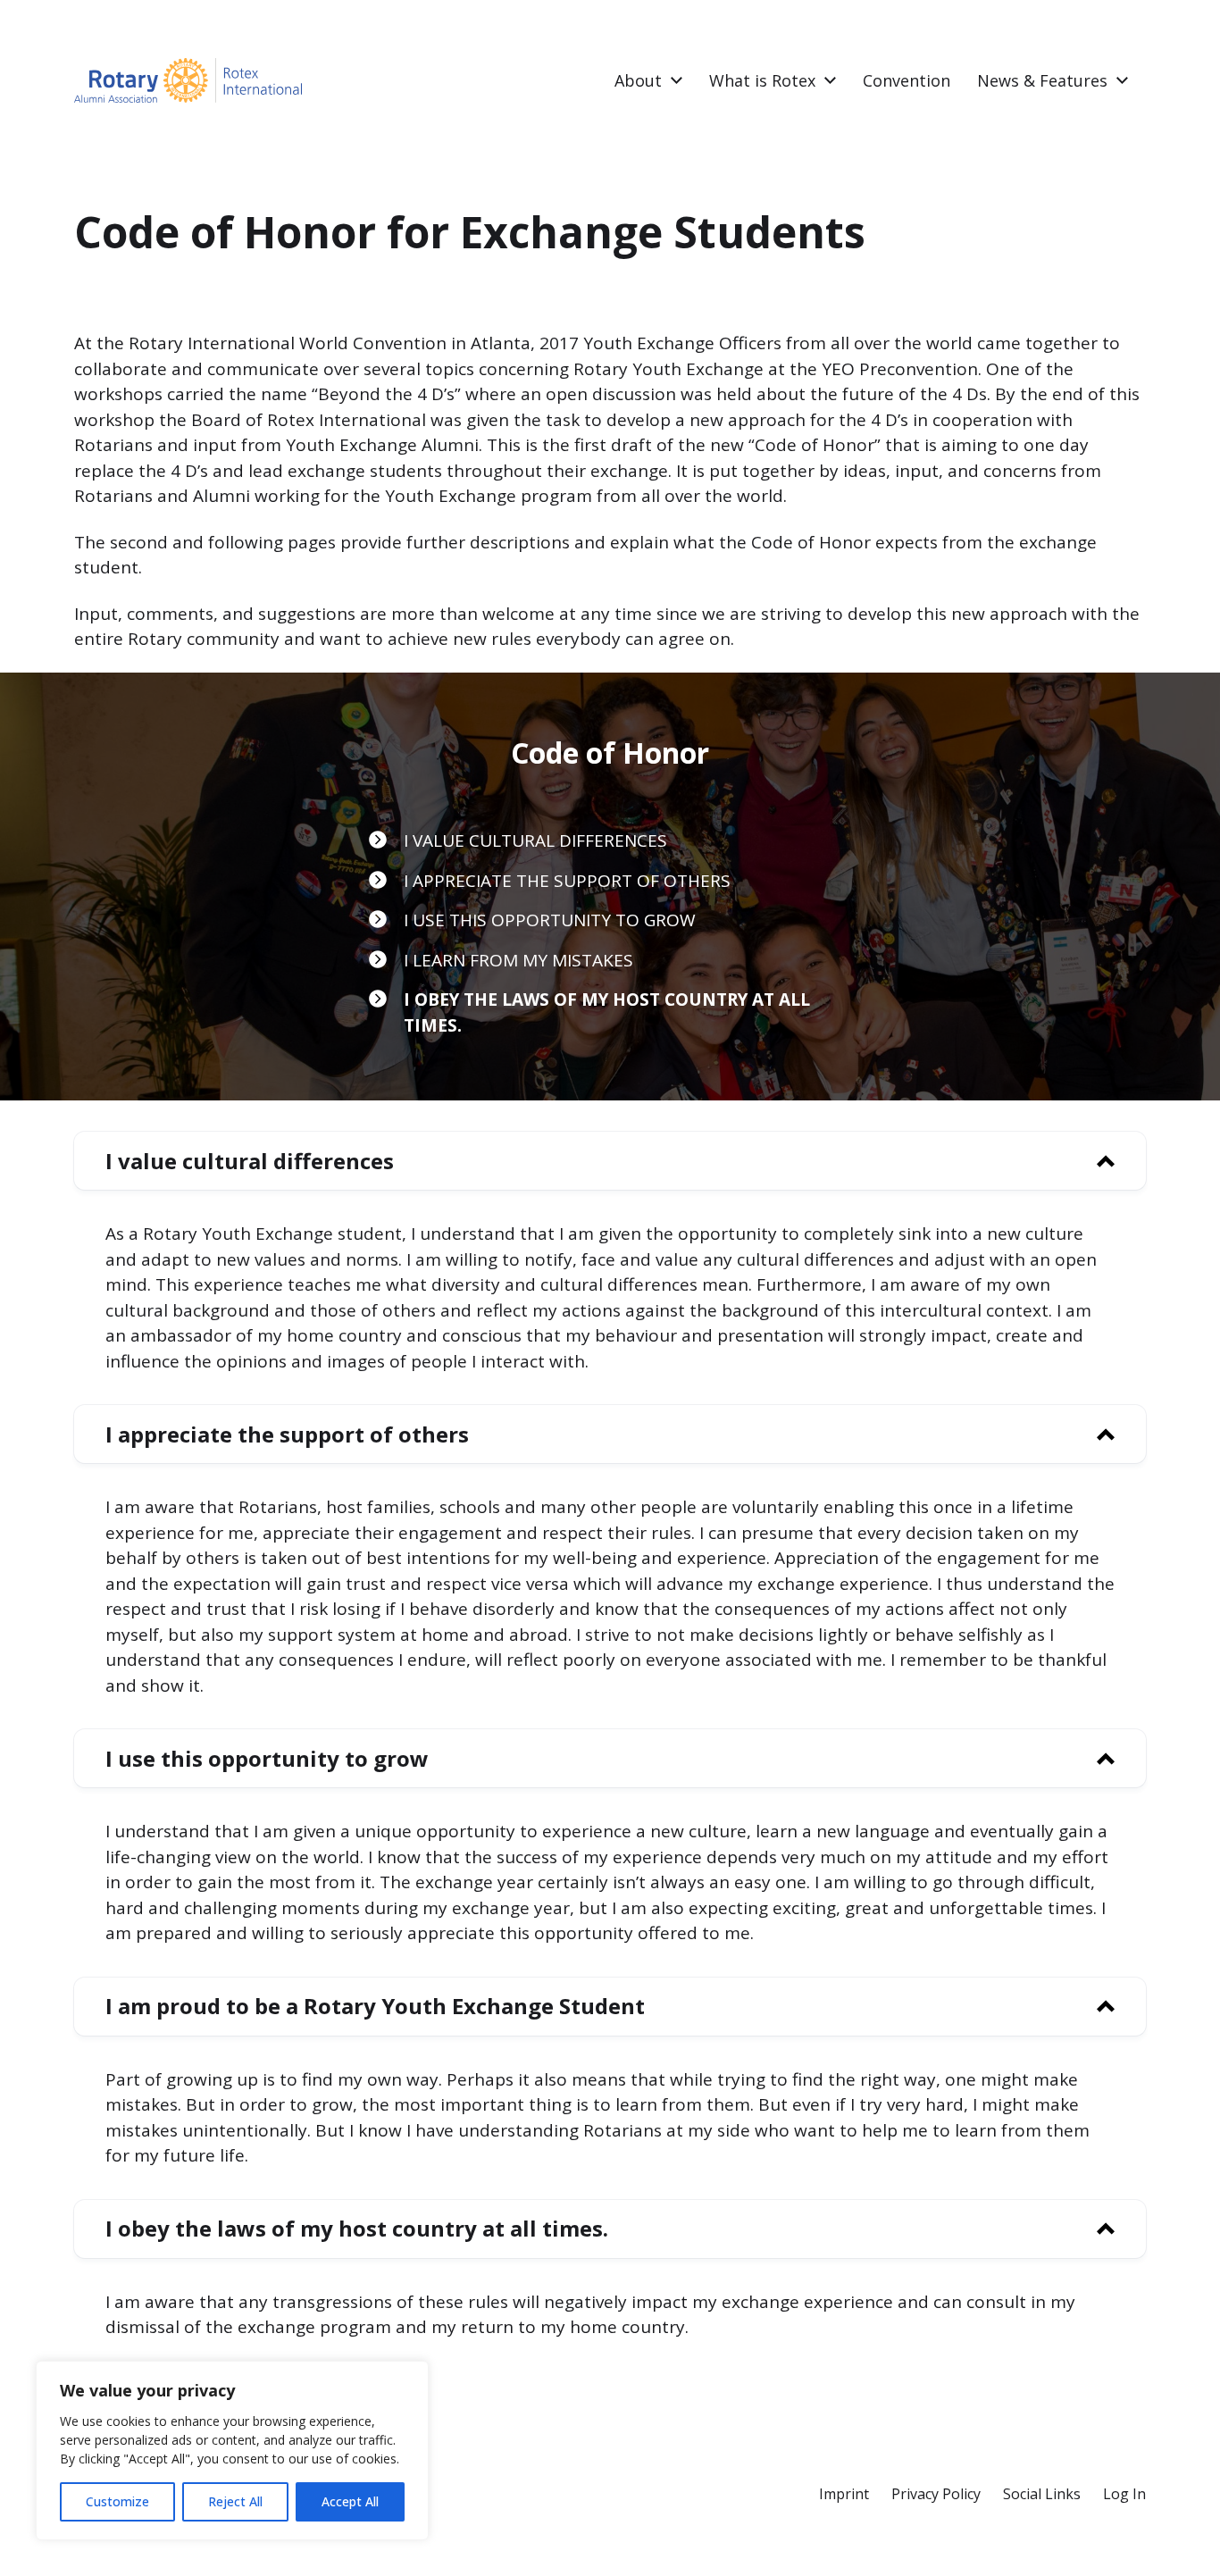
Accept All (350, 2501)
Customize (117, 2501)
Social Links (1042, 2494)
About (638, 80)
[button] (610, 1161)
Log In (1124, 2494)
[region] (232, 2451)
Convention (907, 80)
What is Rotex (762, 80)
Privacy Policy (936, 2494)
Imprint (844, 2494)
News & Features (1042, 80)
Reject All (235, 2501)
